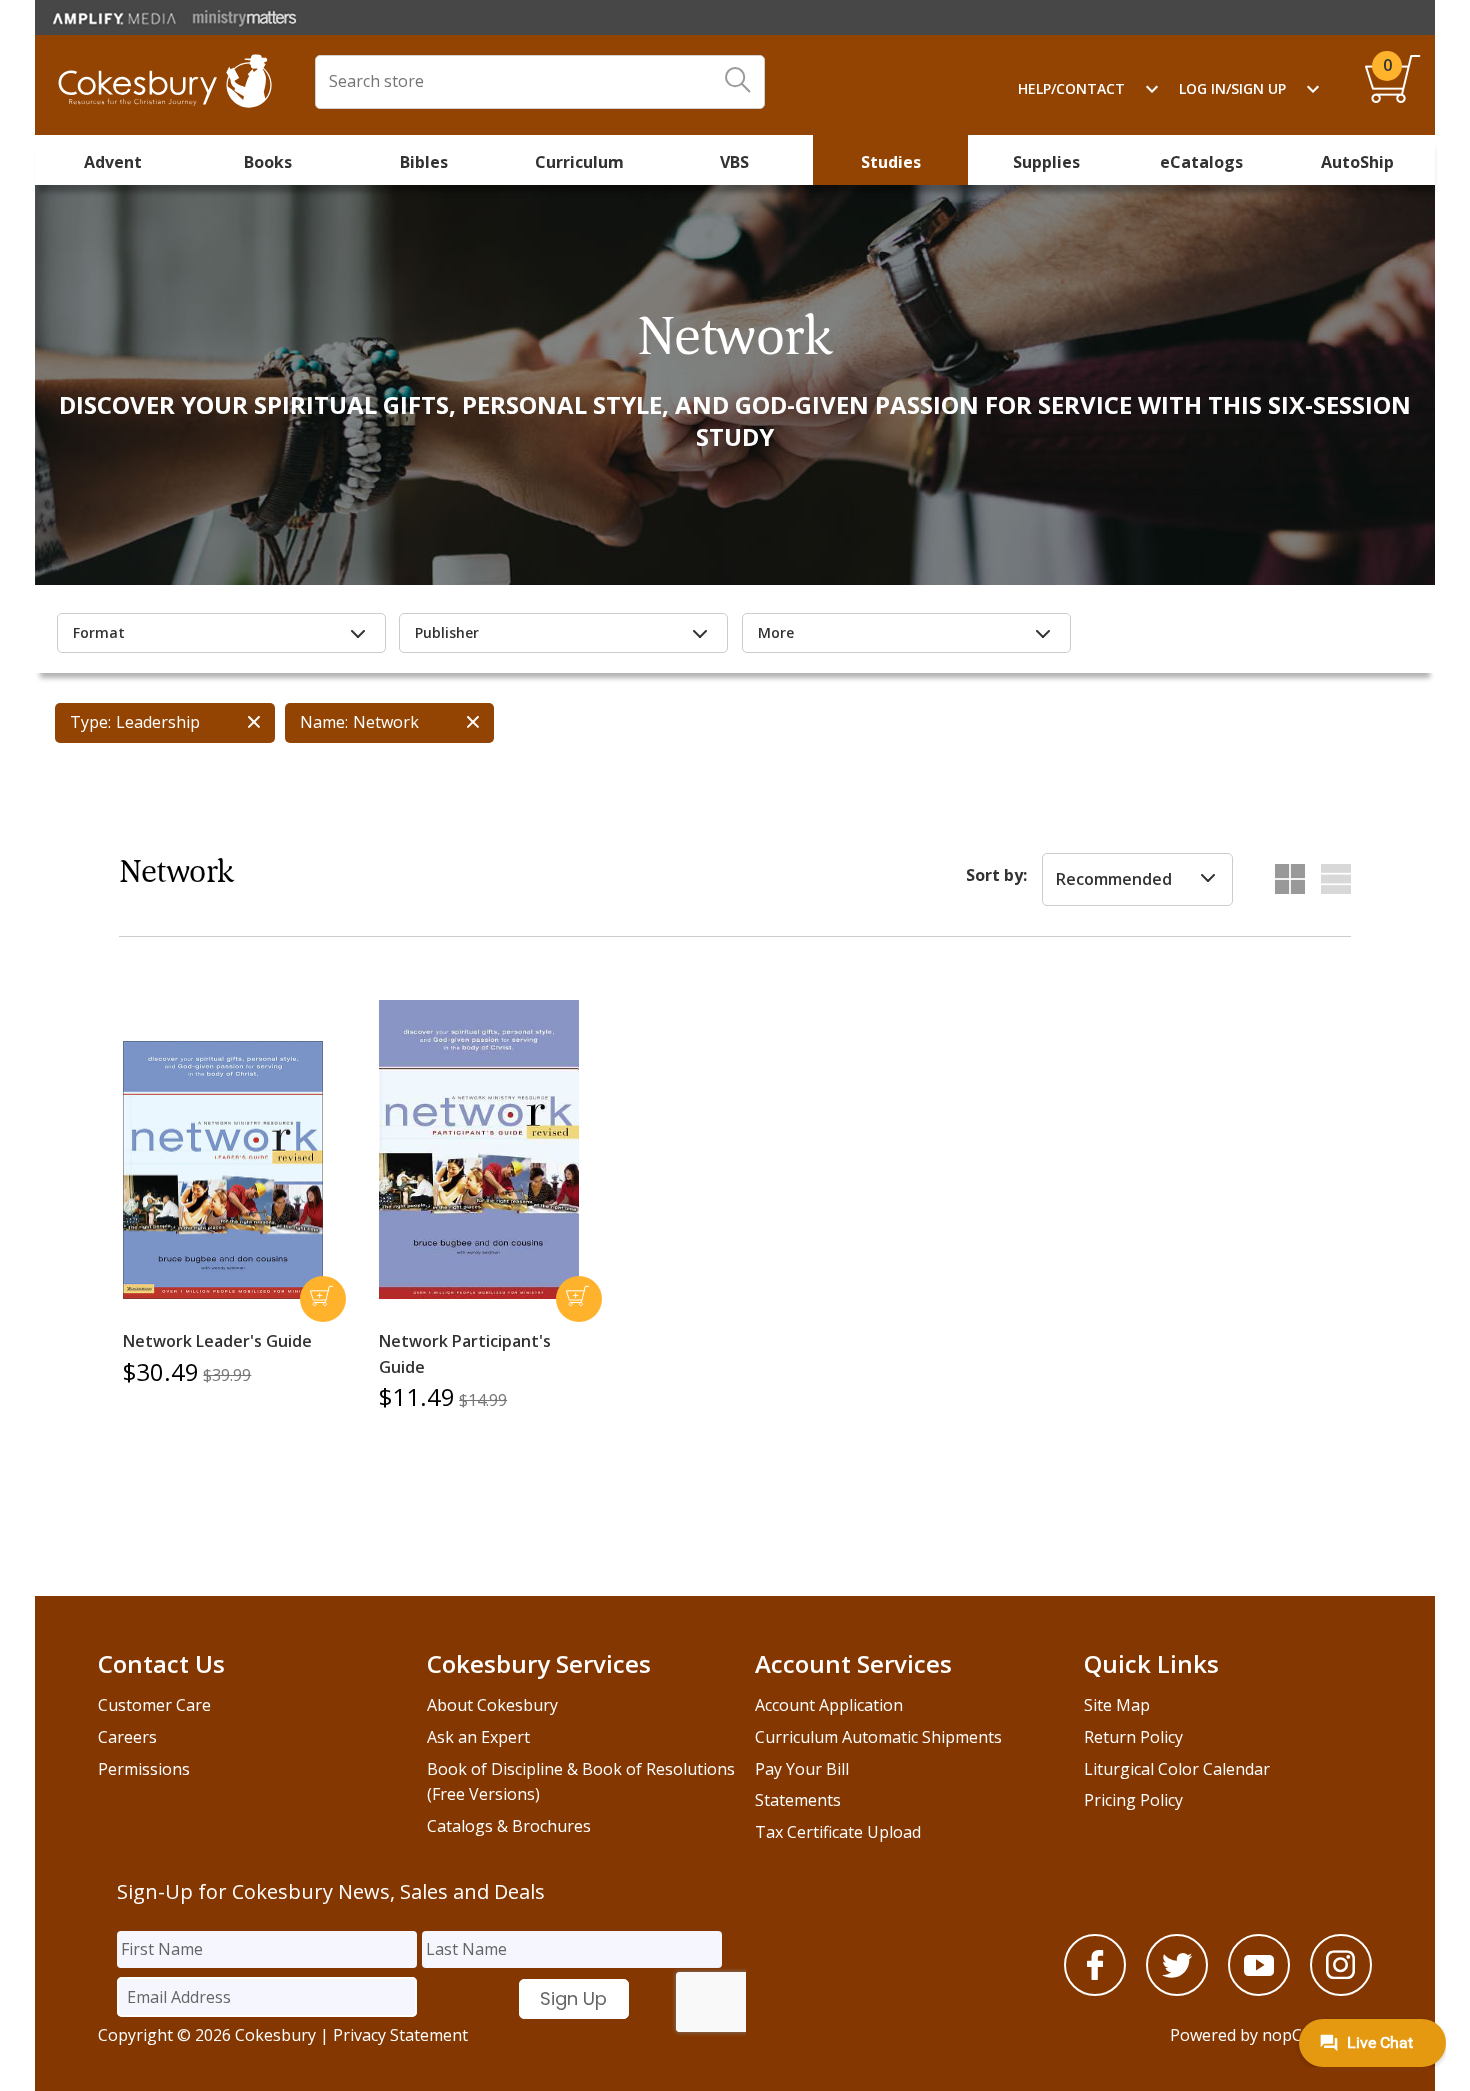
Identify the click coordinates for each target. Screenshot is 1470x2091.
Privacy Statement (400, 2035)
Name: (324, 722)
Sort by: (996, 875)
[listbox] (1137, 880)
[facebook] (1095, 1990)
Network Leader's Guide (217, 1341)
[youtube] (1259, 1990)
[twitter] (1177, 1990)
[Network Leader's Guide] (223, 1170)
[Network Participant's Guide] (479, 1150)
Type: (90, 722)
